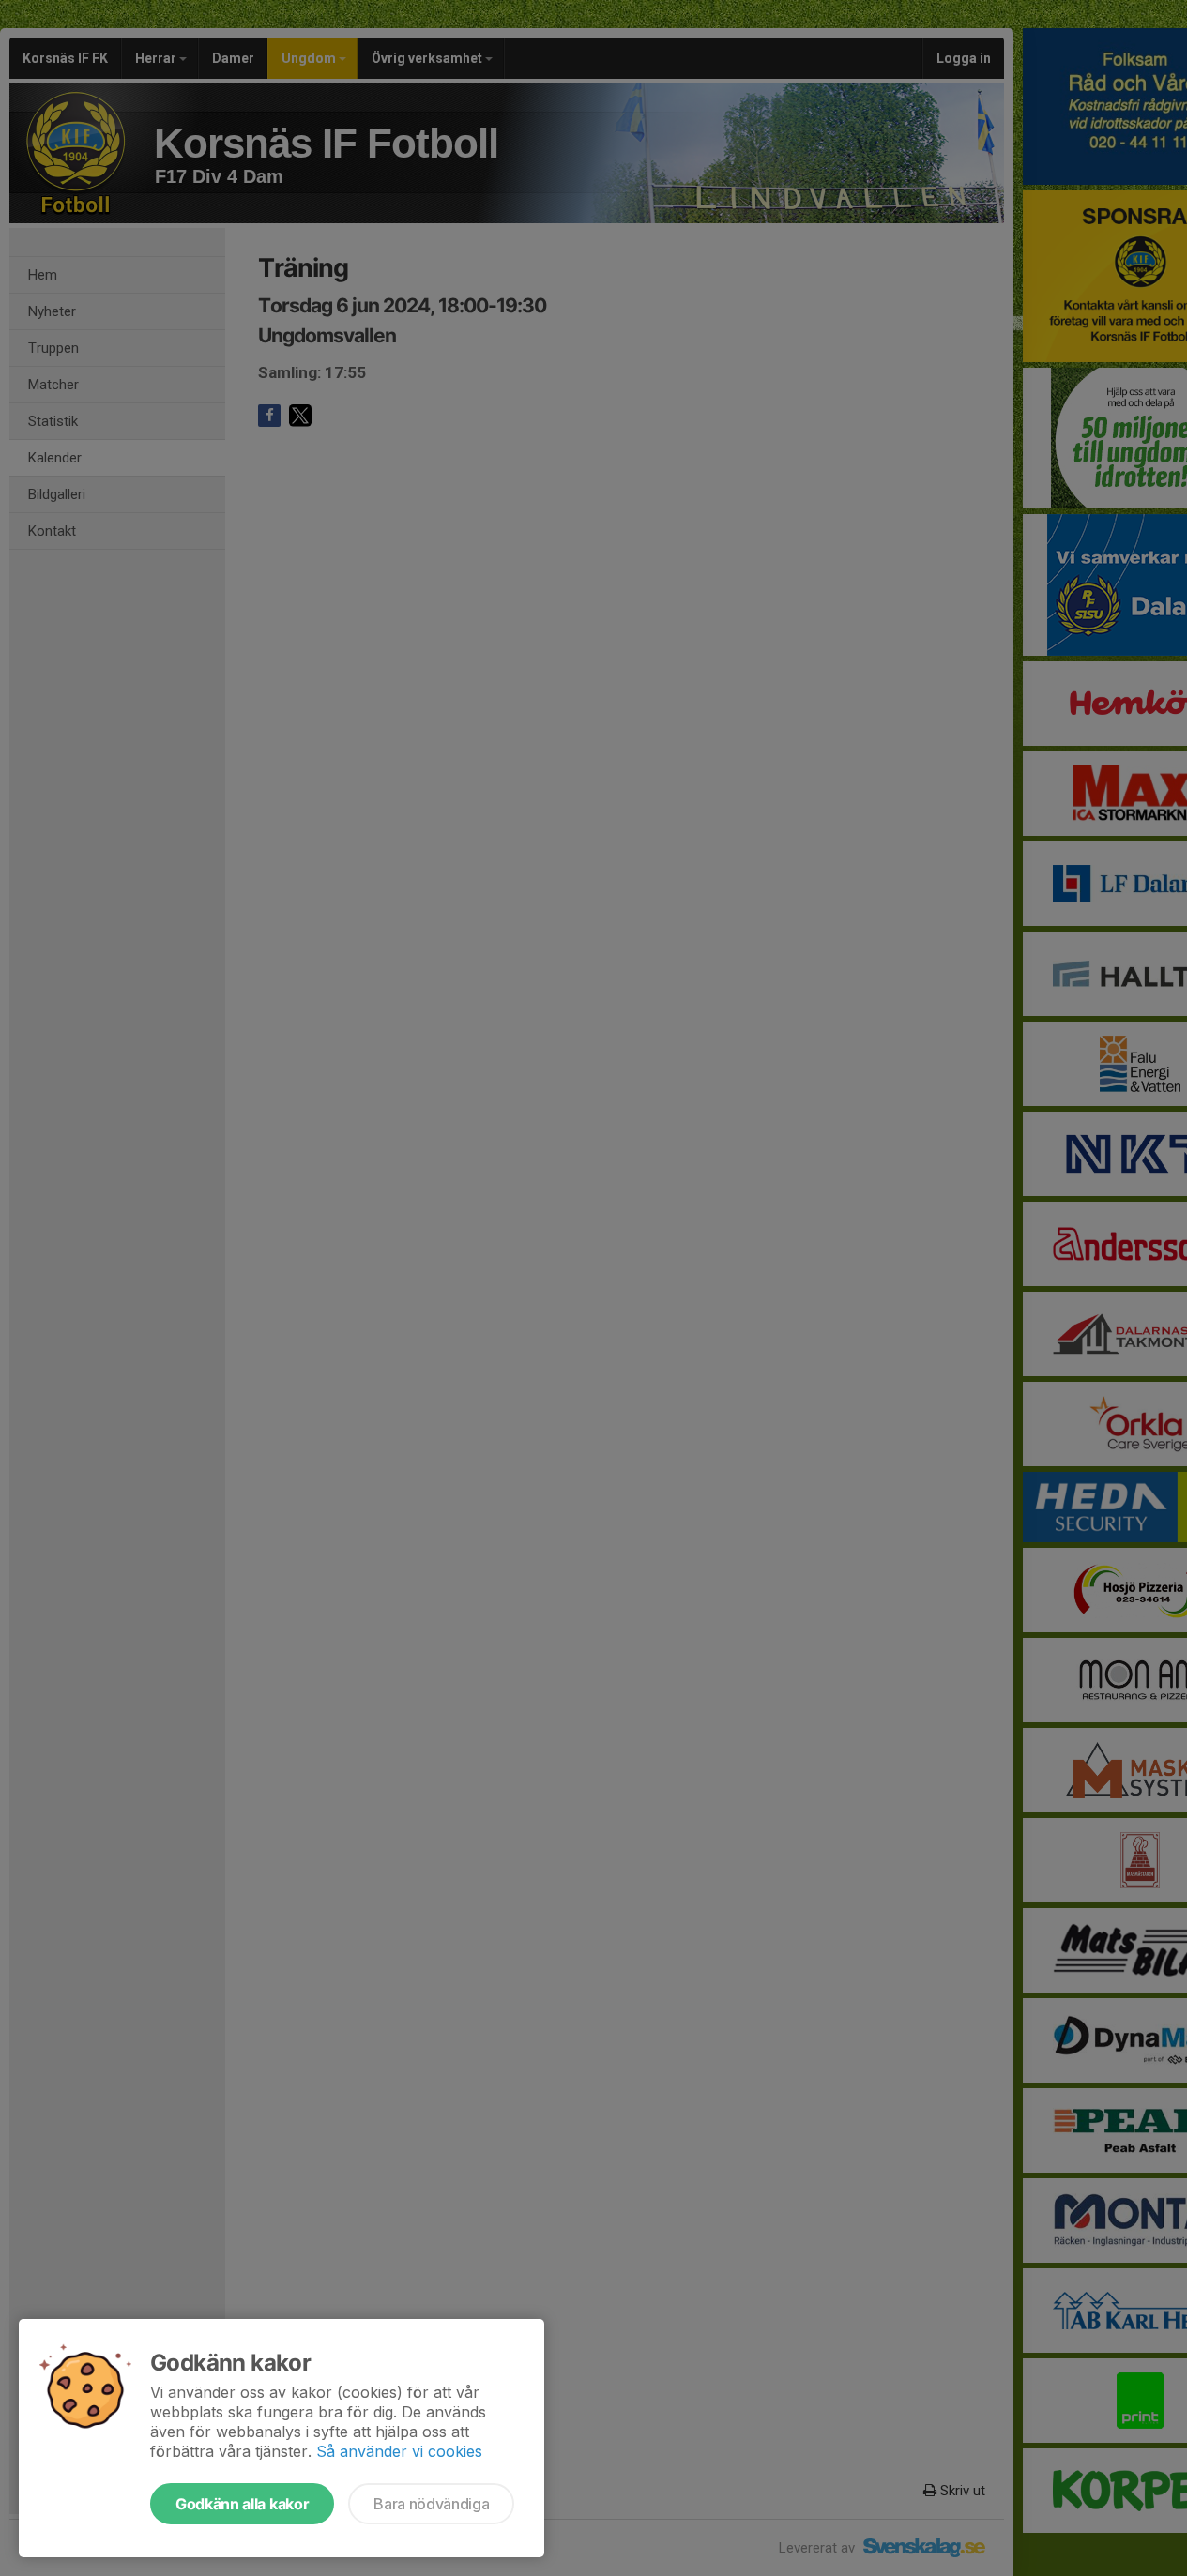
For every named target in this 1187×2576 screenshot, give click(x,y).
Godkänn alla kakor (242, 2504)
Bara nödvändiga (431, 2504)
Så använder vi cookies (399, 2451)
